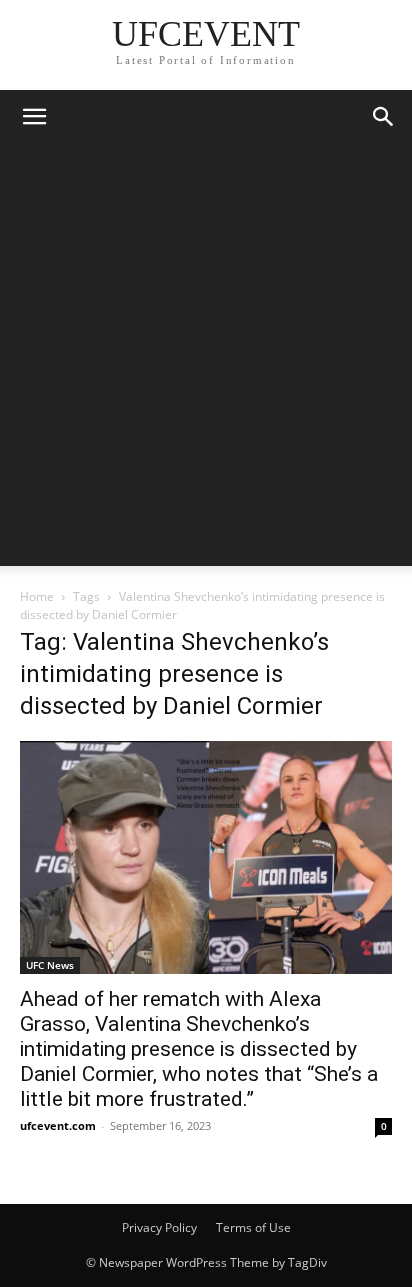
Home (37, 596)
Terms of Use (253, 1227)
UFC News (50, 965)
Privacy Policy (159, 1227)
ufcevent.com (58, 1125)
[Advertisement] (206, 360)
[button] (34, 117)
